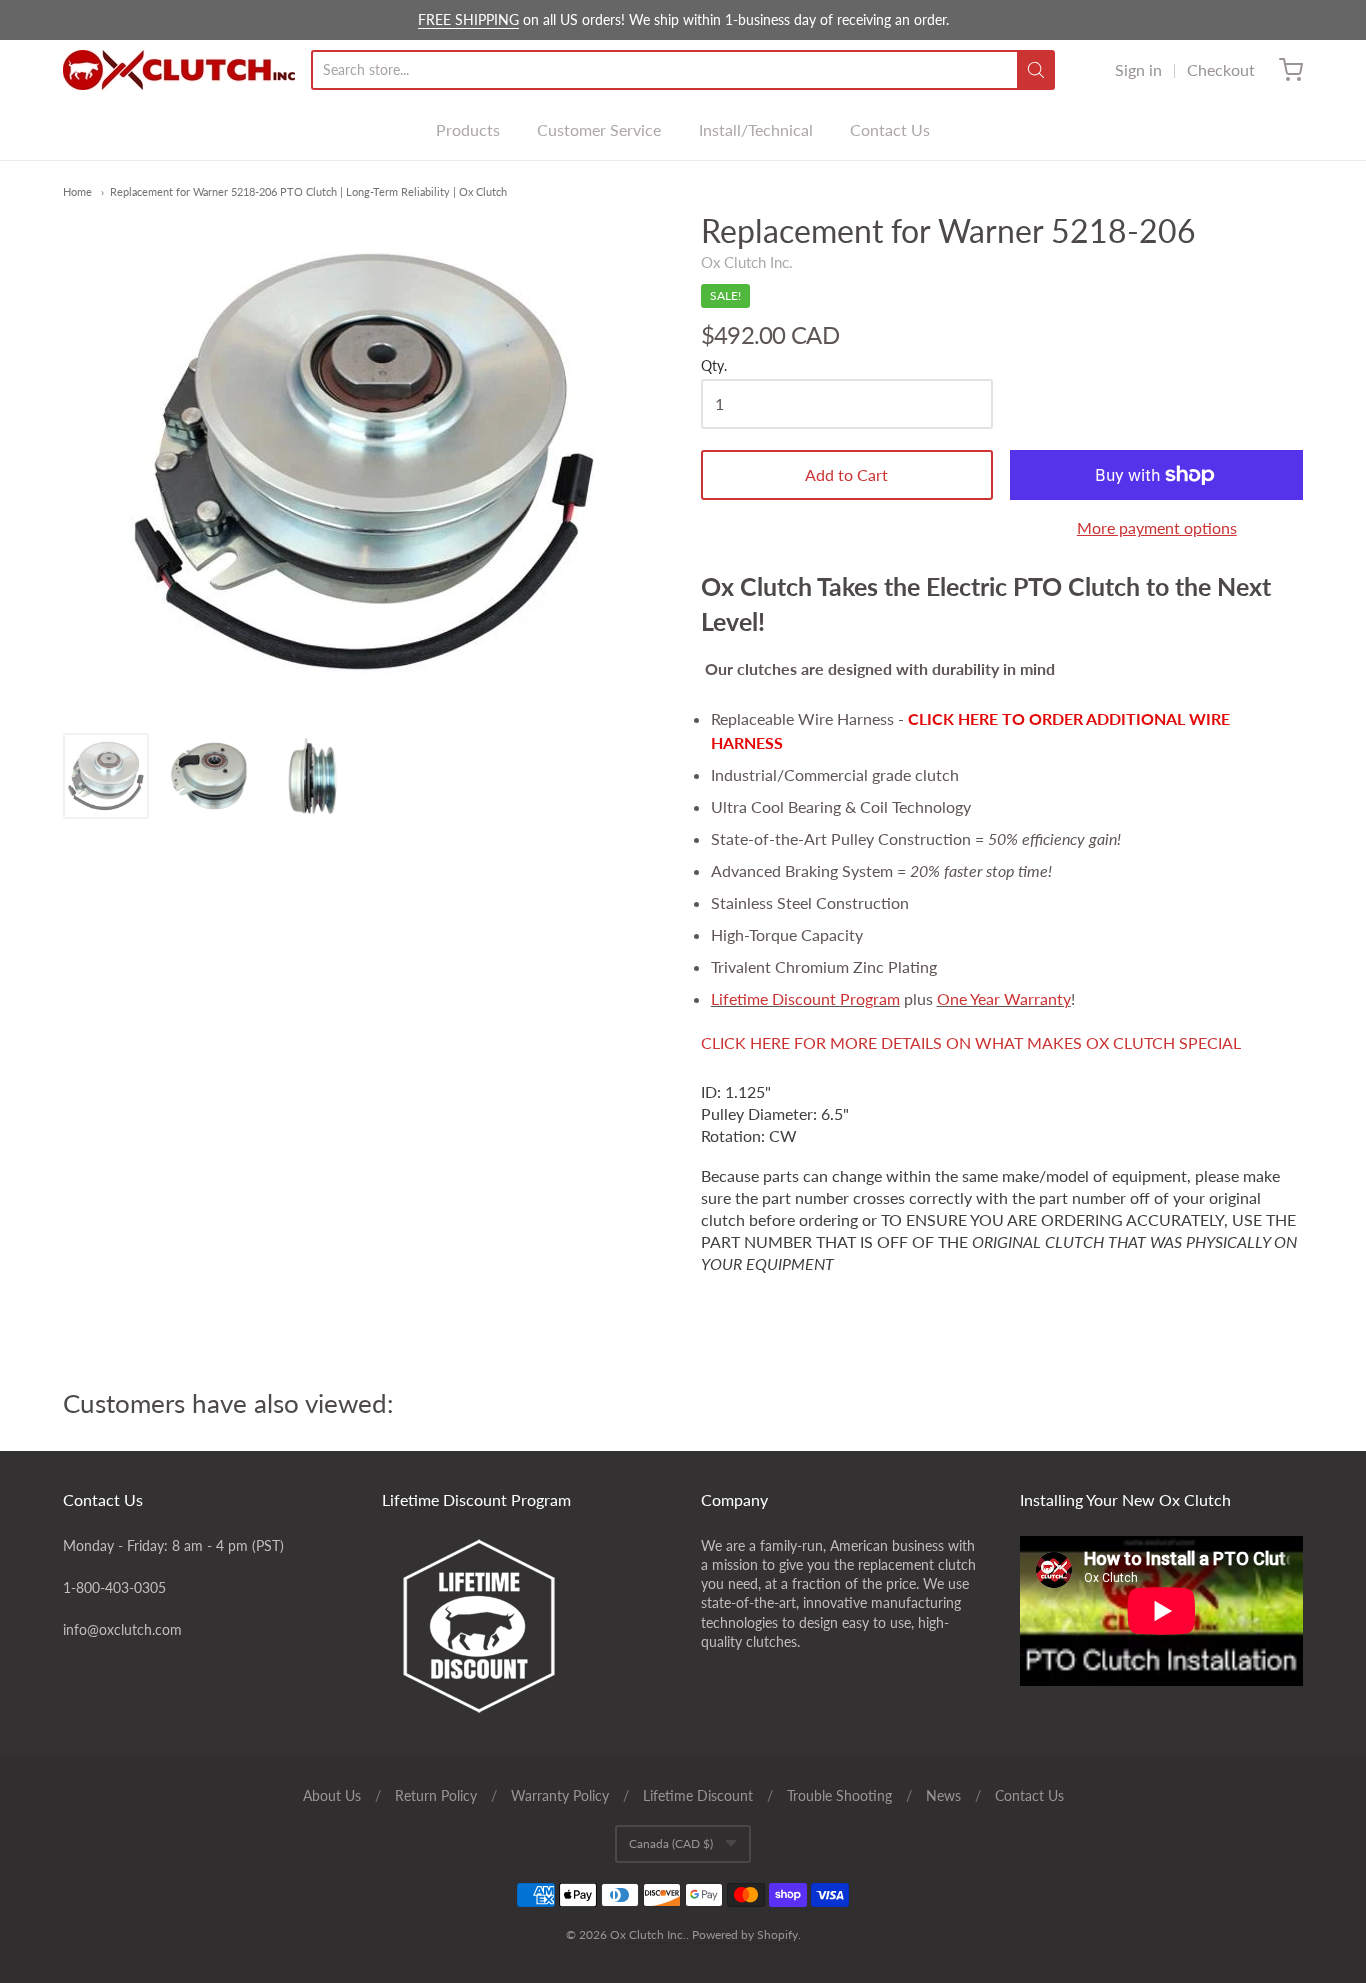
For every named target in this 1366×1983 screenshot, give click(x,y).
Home (77, 191)
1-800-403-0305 (114, 1587)
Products (468, 129)
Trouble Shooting (839, 1795)
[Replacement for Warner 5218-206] (106, 776)
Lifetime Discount (698, 1795)
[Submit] (1036, 70)
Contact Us (890, 129)
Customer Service (599, 129)
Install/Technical (756, 129)
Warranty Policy (560, 1795)
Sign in (1138, 69)
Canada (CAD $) (671, 1843)
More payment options (1157, 527)
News (943, 1795)
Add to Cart (846, 474)
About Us (332, 1795)
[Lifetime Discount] (524, 1626)
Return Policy (436, 1795)
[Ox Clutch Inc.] (179, 70)
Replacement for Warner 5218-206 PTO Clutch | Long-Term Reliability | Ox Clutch (308, 191)
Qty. (714, 366)
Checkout (1221, 69)
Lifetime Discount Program (805, 998)
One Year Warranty (1004, 998)
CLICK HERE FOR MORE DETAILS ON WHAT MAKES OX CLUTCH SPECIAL (971, 1042)
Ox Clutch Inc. (747, 262)
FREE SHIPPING (468, 19)
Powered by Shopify (745, 1934)
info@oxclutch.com (122, 1629)
